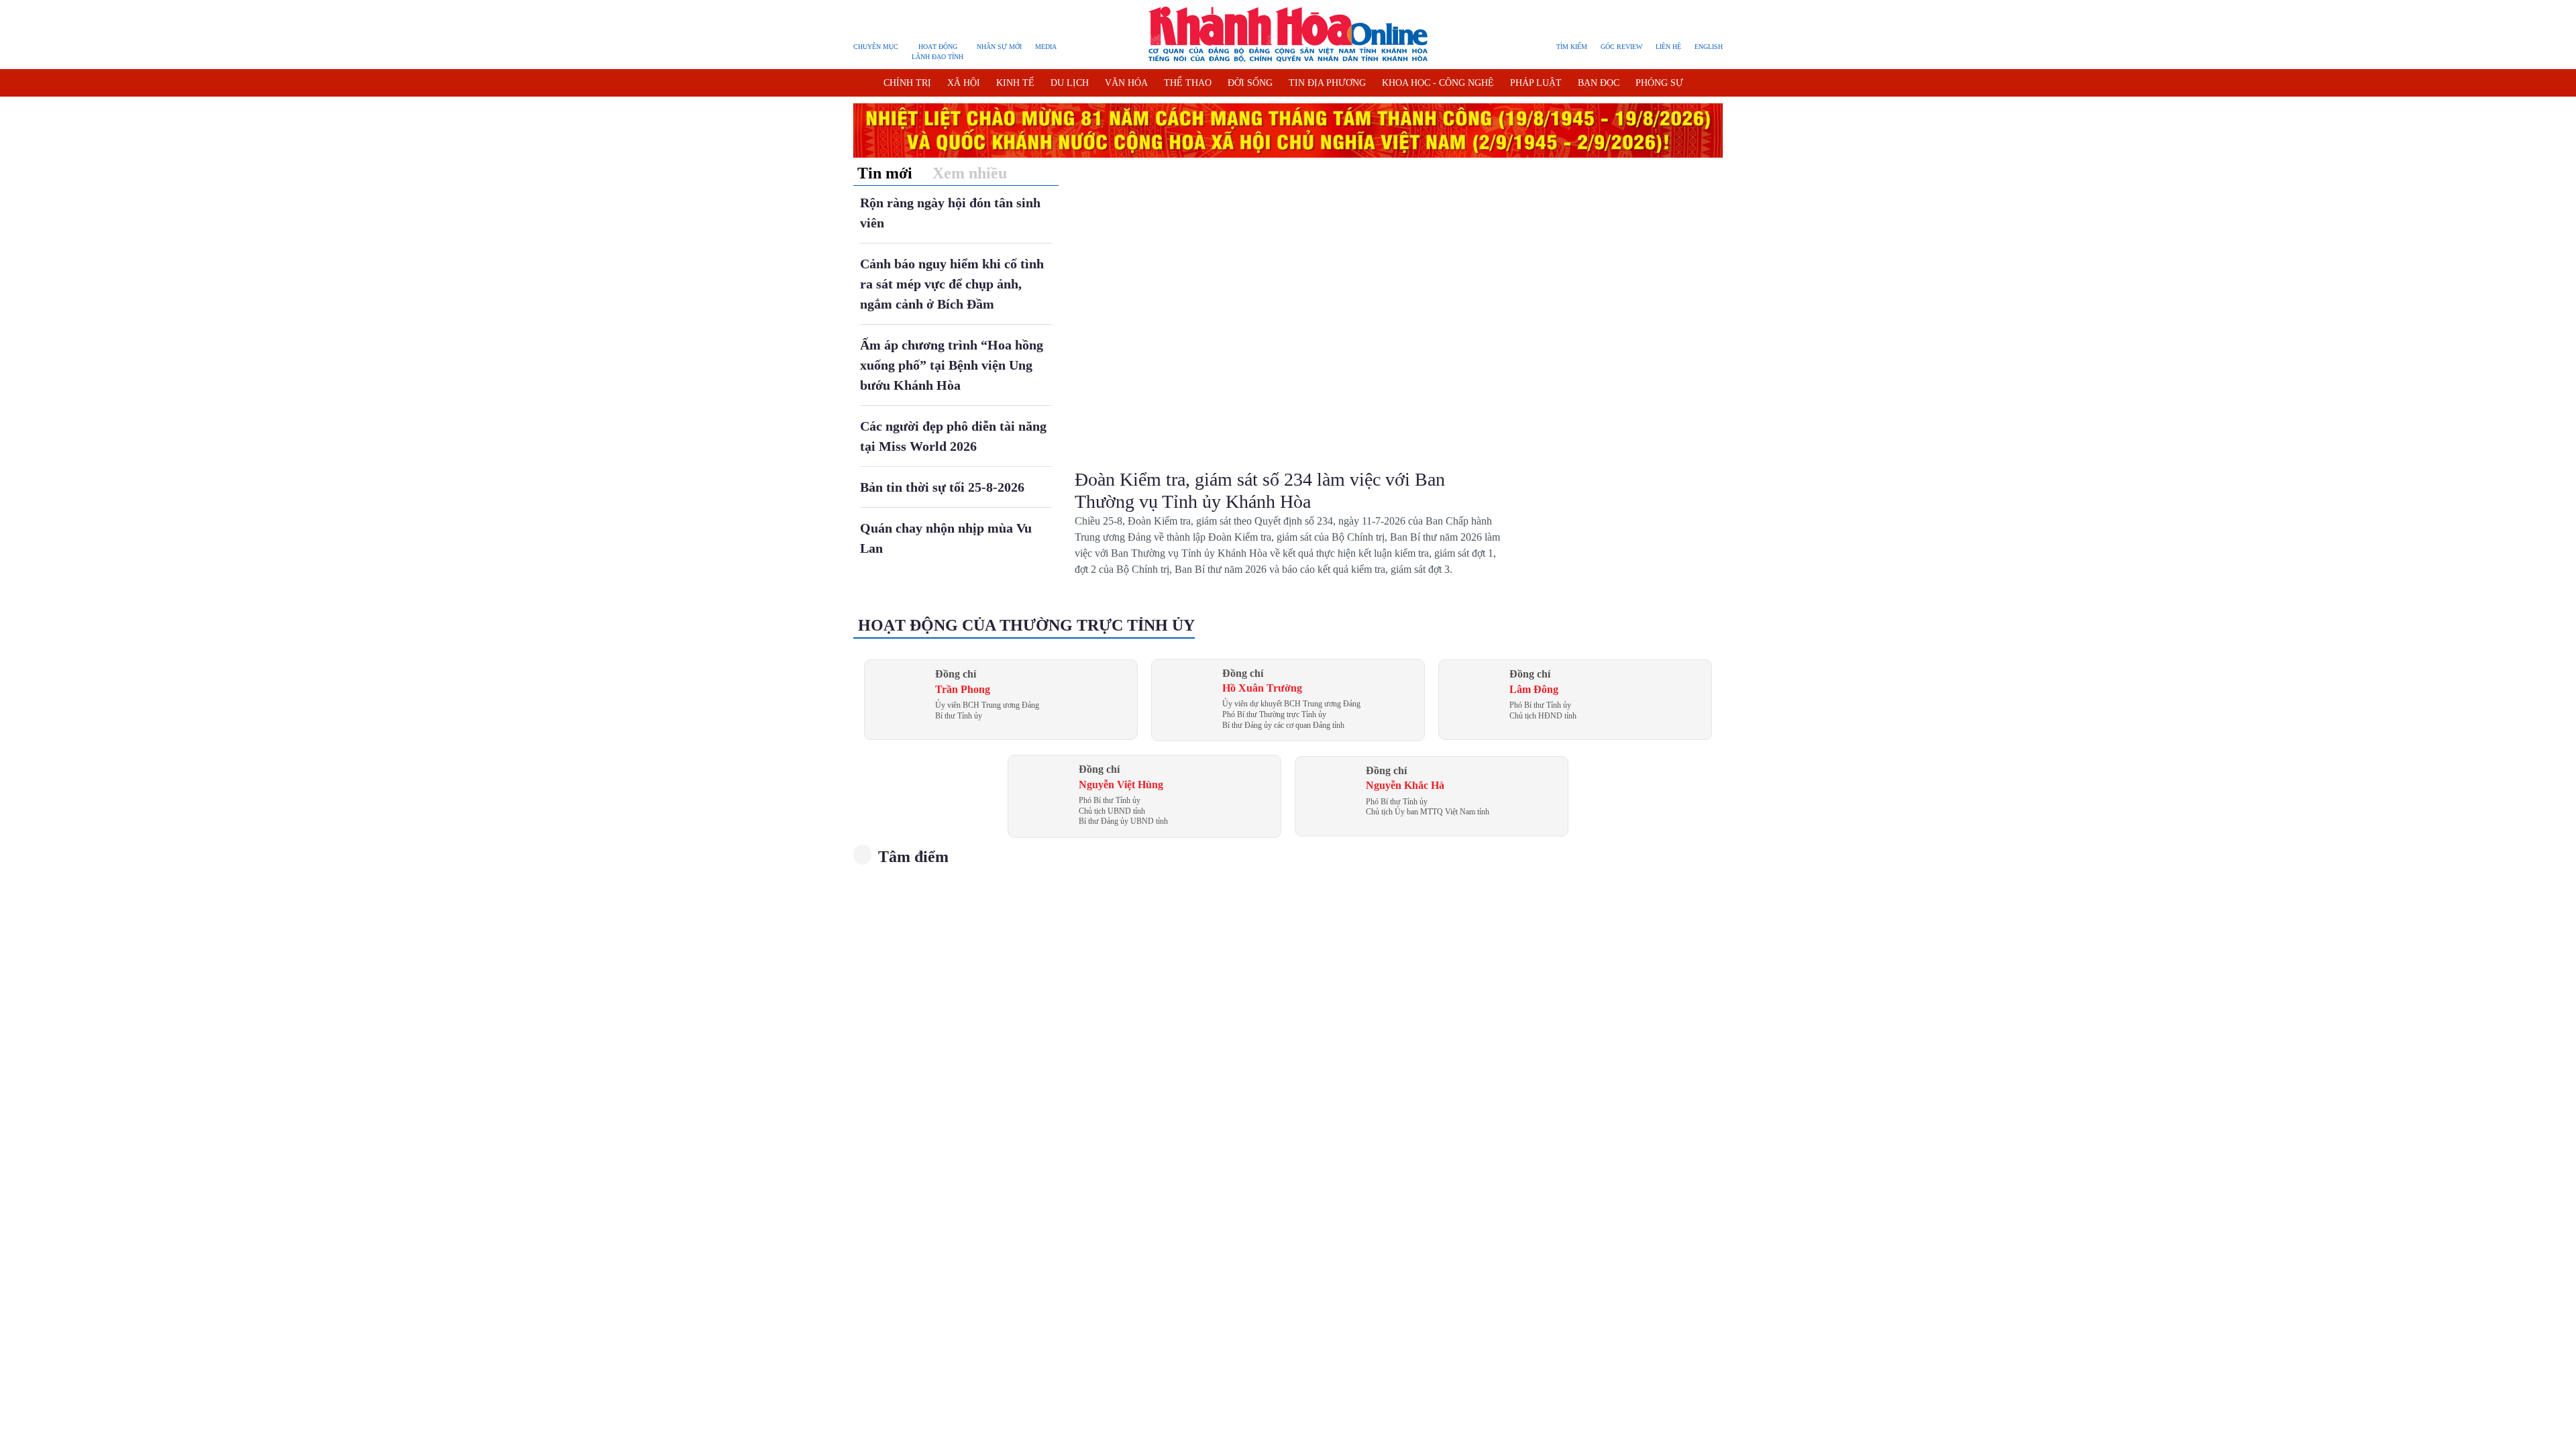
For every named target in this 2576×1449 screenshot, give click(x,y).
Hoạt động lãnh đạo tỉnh (942, 52)
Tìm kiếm (1566, 47)
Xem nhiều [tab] (973, 173)
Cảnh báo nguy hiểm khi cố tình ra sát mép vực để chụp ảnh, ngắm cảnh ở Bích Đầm (953, 284)
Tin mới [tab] (886, 173)
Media (1054, 47)
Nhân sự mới (1006, 47)
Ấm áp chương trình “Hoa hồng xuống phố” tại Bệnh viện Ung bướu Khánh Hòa (953, 365)
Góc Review (1617, 47)
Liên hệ (1666, 47)
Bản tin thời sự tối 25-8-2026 (946, 487)
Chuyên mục (877, 47)
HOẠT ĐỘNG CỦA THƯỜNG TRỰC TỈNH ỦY (1028, 639)
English (1708, 47)
